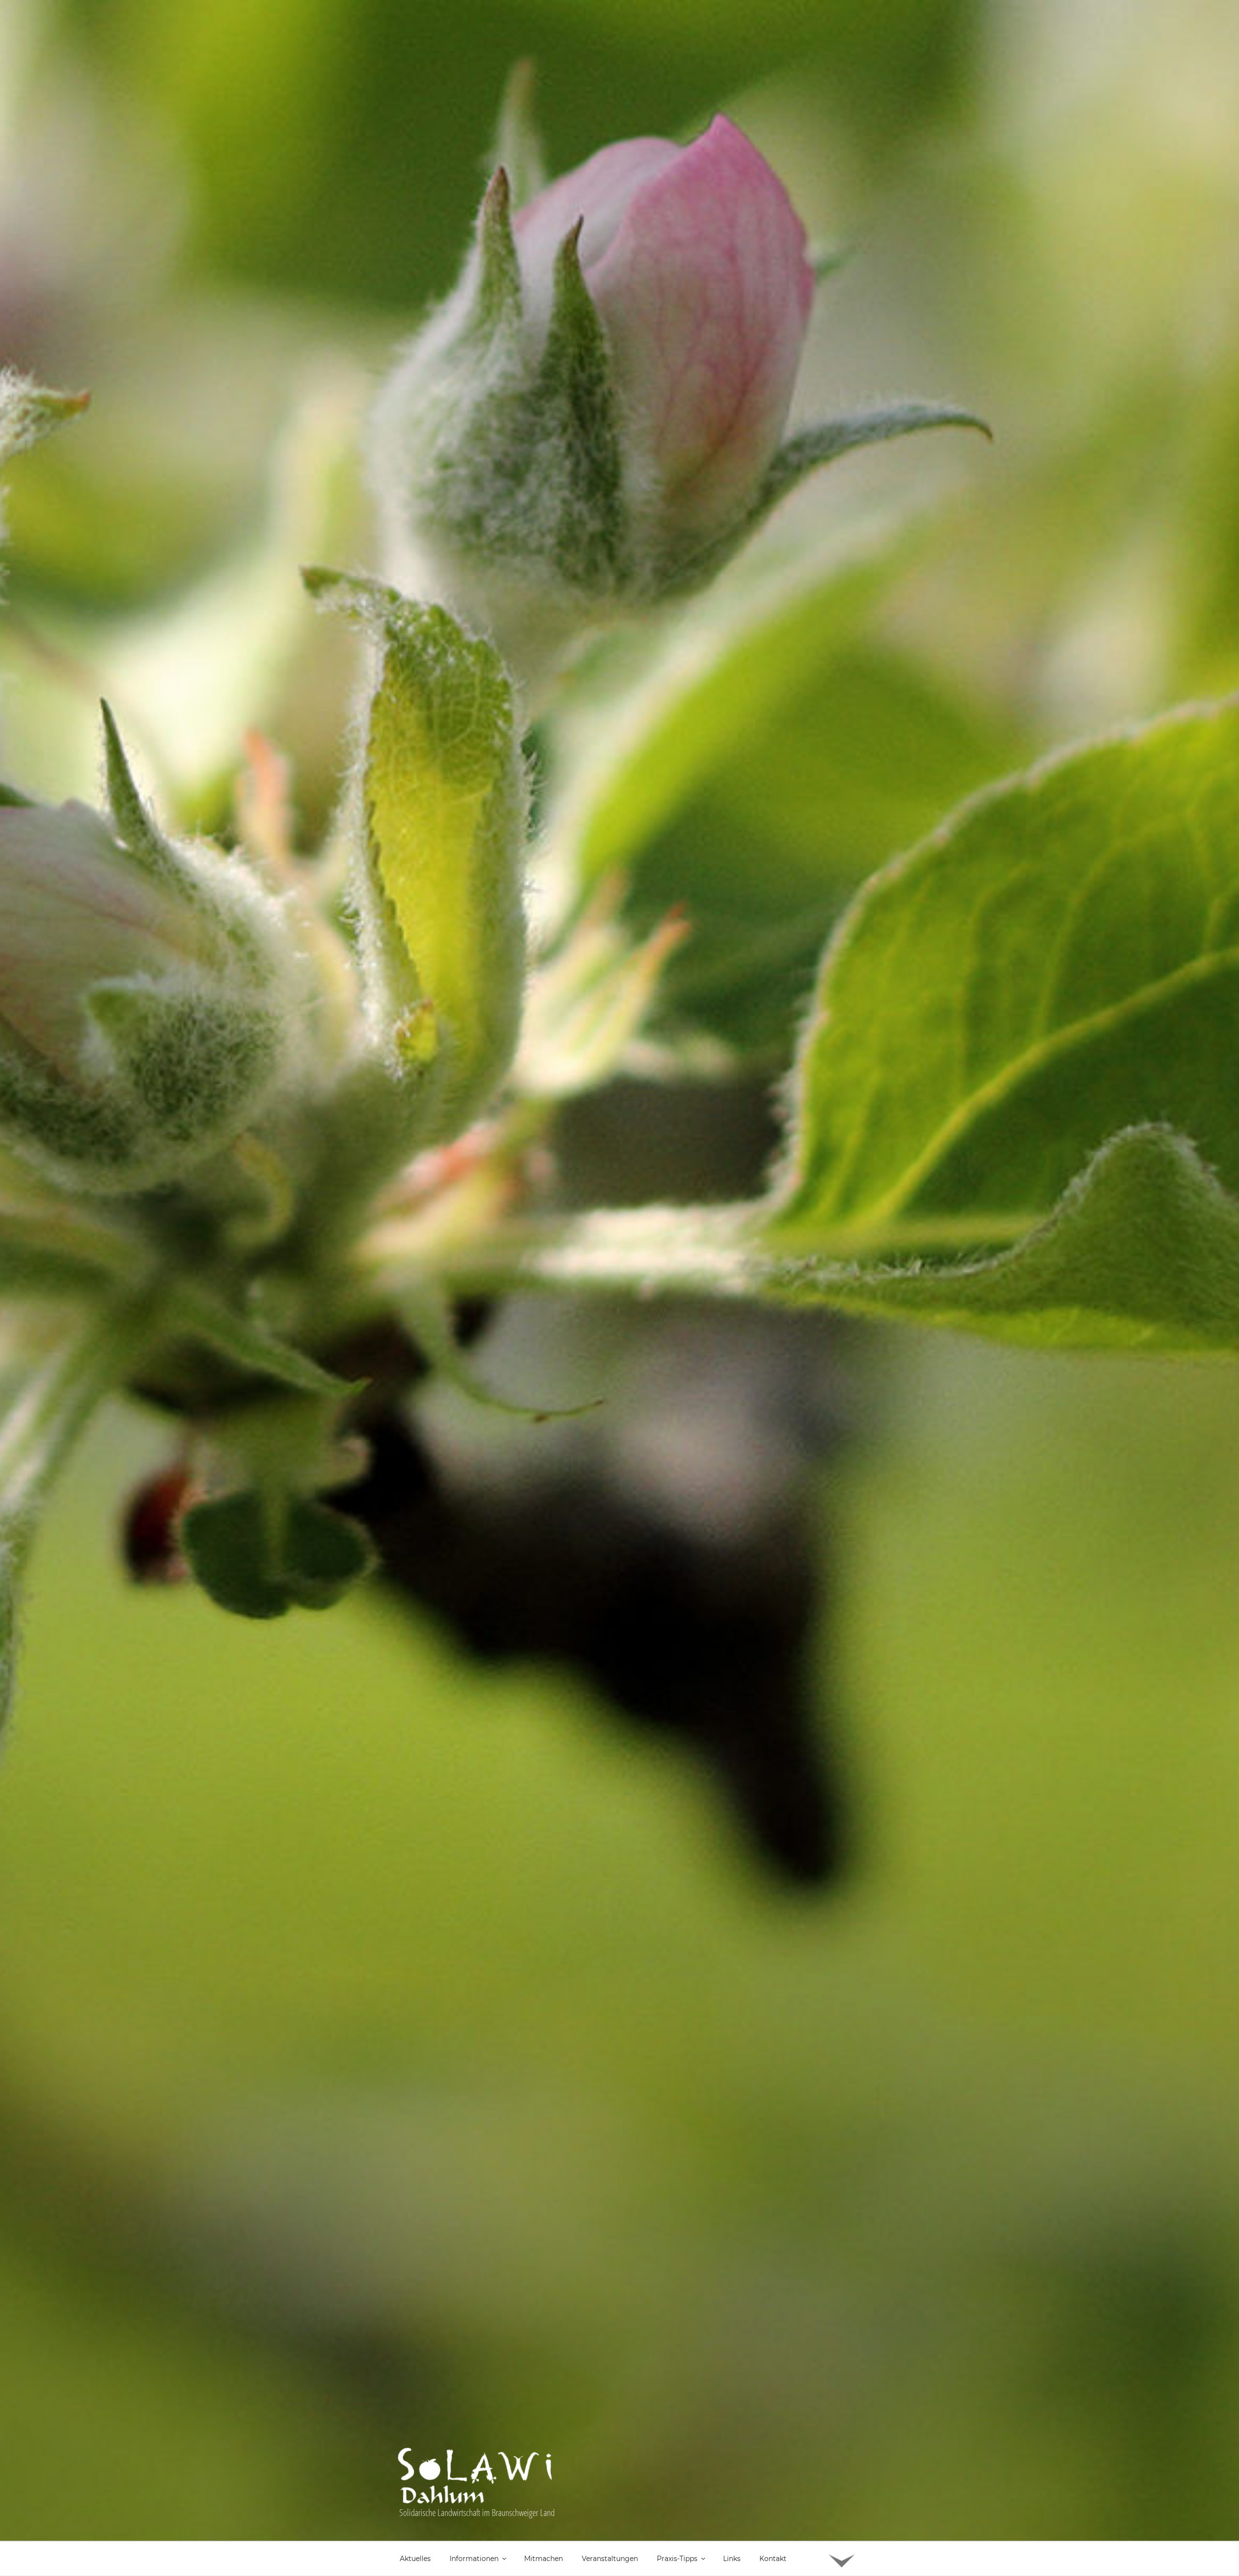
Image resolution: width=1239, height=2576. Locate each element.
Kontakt (773, 2559)
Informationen (474, 2559)
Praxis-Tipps (677, 2559)
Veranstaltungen (610, 2559)
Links (732, 2559)
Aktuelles (415, 2559)
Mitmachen (544, 2559)
